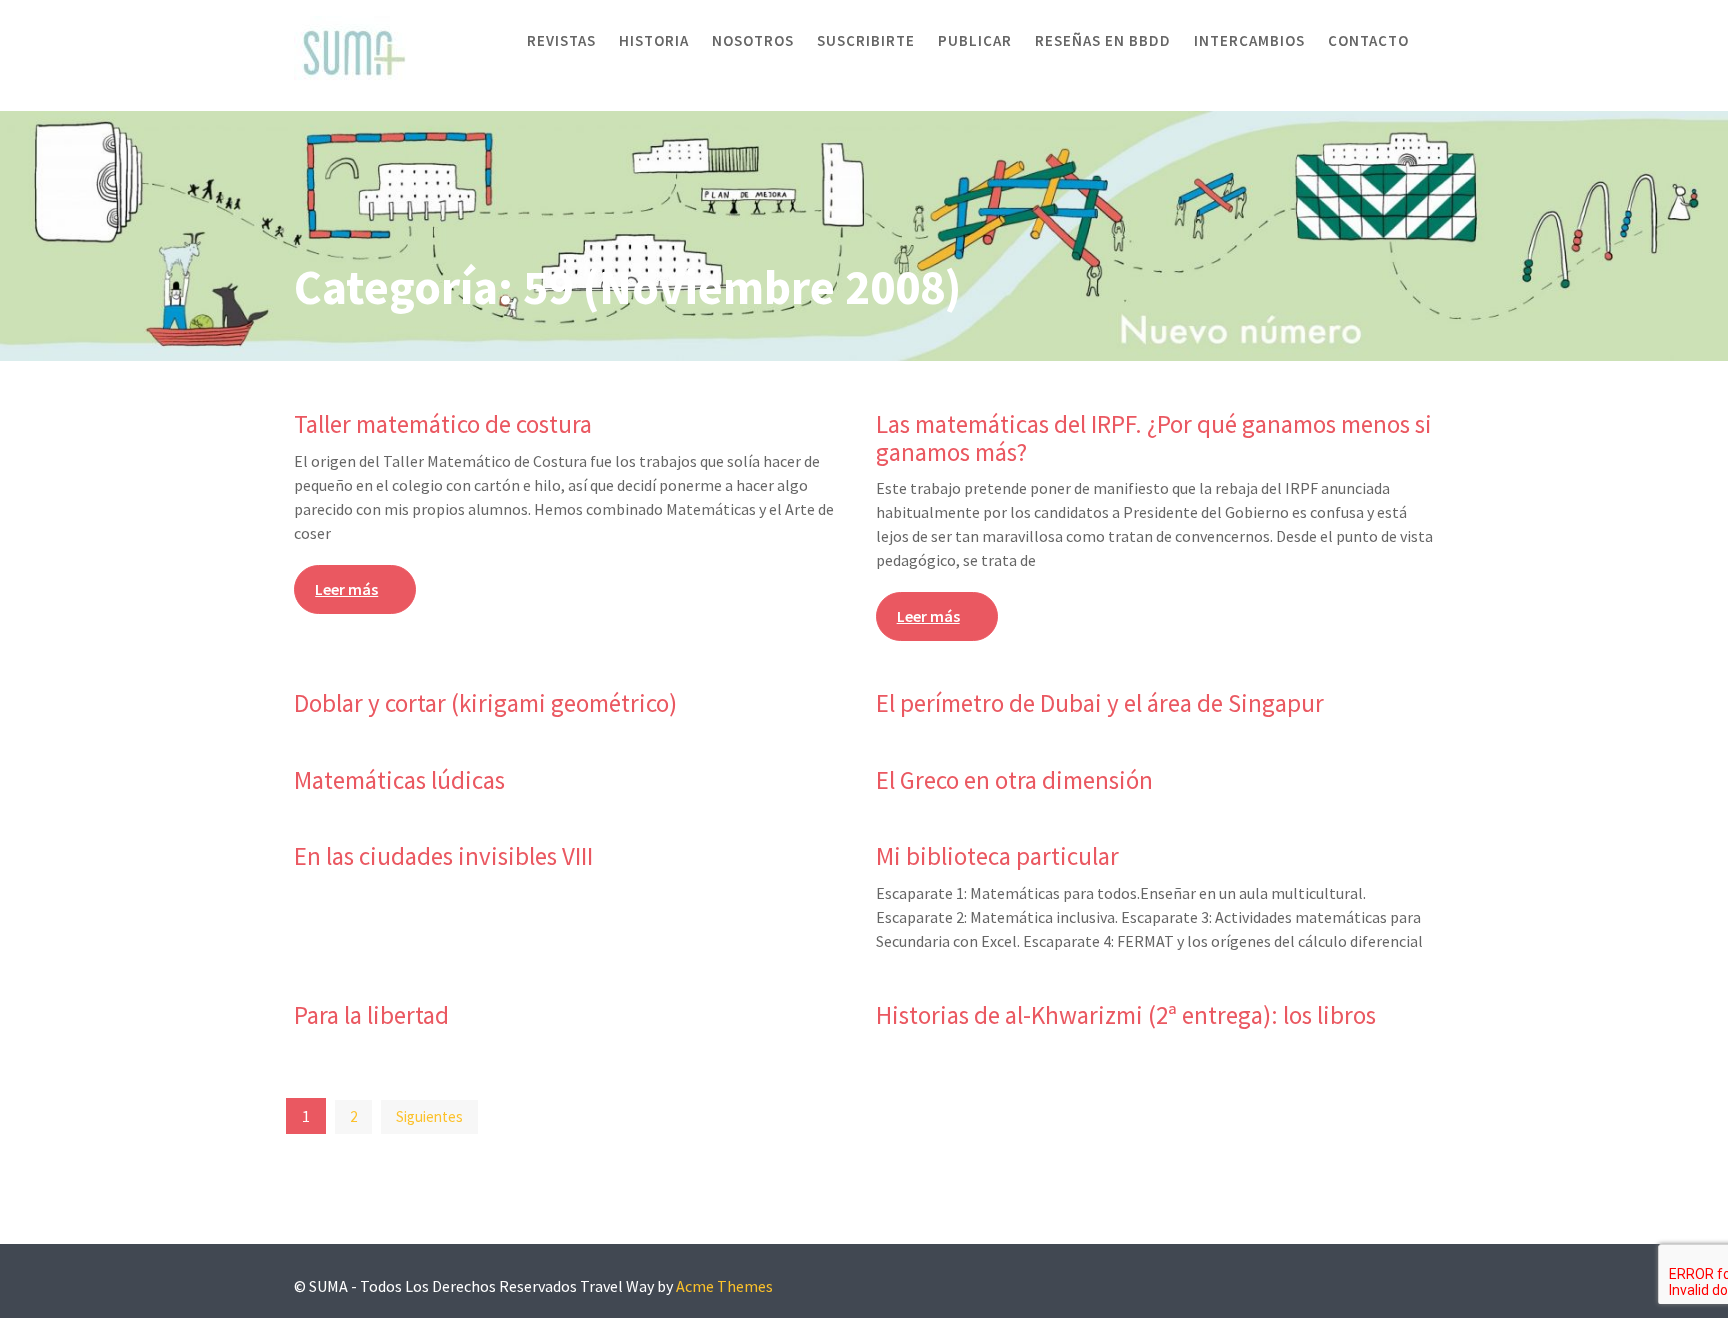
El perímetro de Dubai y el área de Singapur (1100, 703)
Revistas (561, 40)
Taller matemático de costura (443, 424)
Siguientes (429, 1116)
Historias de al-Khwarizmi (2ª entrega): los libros (1126, 1015)
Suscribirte (866, 40)
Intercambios (1249, 40)
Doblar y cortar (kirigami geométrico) (485, 703)
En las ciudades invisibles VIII (443, 856)
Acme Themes (724, 1286)
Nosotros (753, 40)
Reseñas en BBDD (1103, 40)
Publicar (975, 40)
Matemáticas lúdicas (399, 780)
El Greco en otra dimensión (1014, 780)
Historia (654, 40)
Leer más (346, 589)
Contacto (1368, 40)
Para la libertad (371, 1015)
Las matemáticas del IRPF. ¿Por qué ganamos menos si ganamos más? (1154, 438)
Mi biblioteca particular (997, 856)
